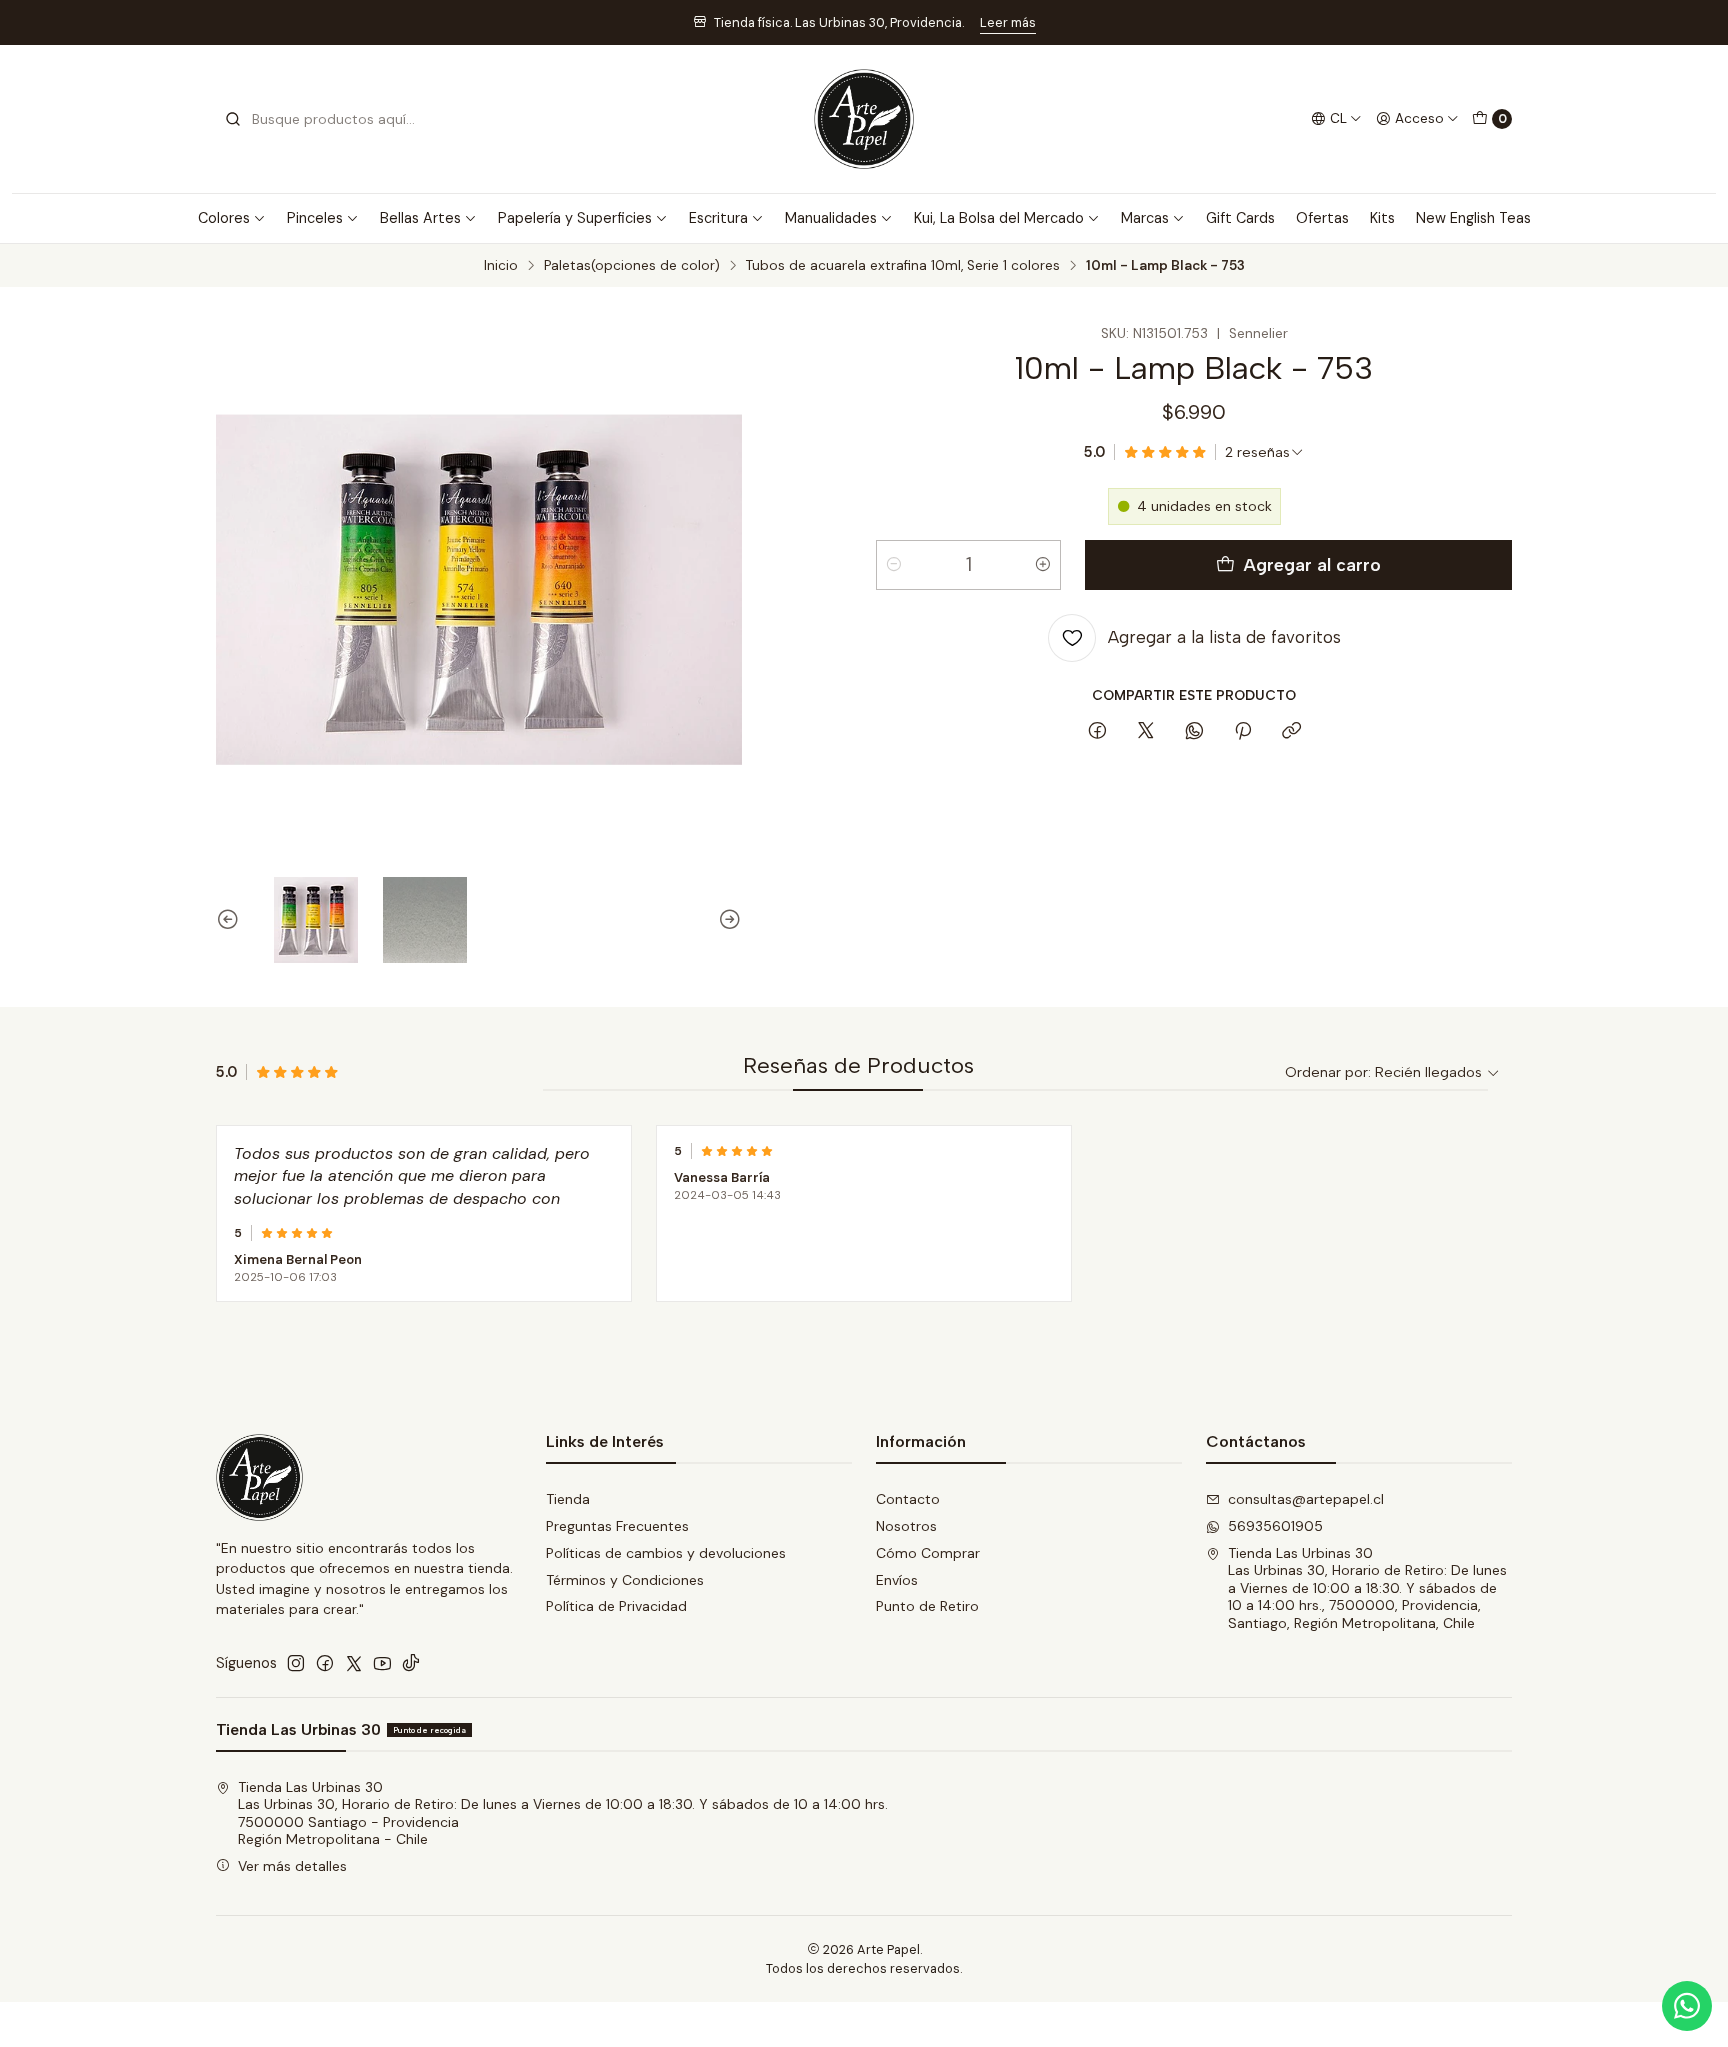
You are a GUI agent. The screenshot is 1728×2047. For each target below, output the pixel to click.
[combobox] (326, 119)
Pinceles (315, 218)
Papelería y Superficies (575, 218)
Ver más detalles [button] (292, 1866)
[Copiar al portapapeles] (1291, 732)
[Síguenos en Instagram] (296, 1663)
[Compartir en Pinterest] (1243, 732)
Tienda (568, 1499)
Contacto (908, 1499)
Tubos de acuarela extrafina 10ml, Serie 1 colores (903, 266)
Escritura (718, 218)
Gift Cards (1240, 218)
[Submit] (233, 119)
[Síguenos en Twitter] (354, 1663)
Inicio (501, 266)
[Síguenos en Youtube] (382, 1663)
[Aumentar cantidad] (1043, 565)
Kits (1382, 218)
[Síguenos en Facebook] (325, 1663)
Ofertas (1322, 218)
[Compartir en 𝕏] (1146, 732)
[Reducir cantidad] (894, 565)
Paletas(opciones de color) (632, 266)
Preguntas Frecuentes (617, 1526)
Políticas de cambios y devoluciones (666, 1553)
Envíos (897, 1580)
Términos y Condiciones (625, 1580)
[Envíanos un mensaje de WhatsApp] (1687, 2006)
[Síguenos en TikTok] (411, 1663)
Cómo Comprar (928, 1553)
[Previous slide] (231, 920)
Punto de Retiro (927, 1606)
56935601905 (1275, 1526)
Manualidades (831, 218)
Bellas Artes (420, 218)
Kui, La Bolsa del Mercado (999, 218)
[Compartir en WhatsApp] (1194, 732)
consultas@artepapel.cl (1306, 1499)
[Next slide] (727, 920)
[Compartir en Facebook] (1097, 732)
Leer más (1008, 22)
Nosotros (906, 1526)
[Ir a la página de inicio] (864, 119)
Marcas (1145, 218)
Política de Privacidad (616, 1606)
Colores (224, 218)
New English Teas (1473, 218)
